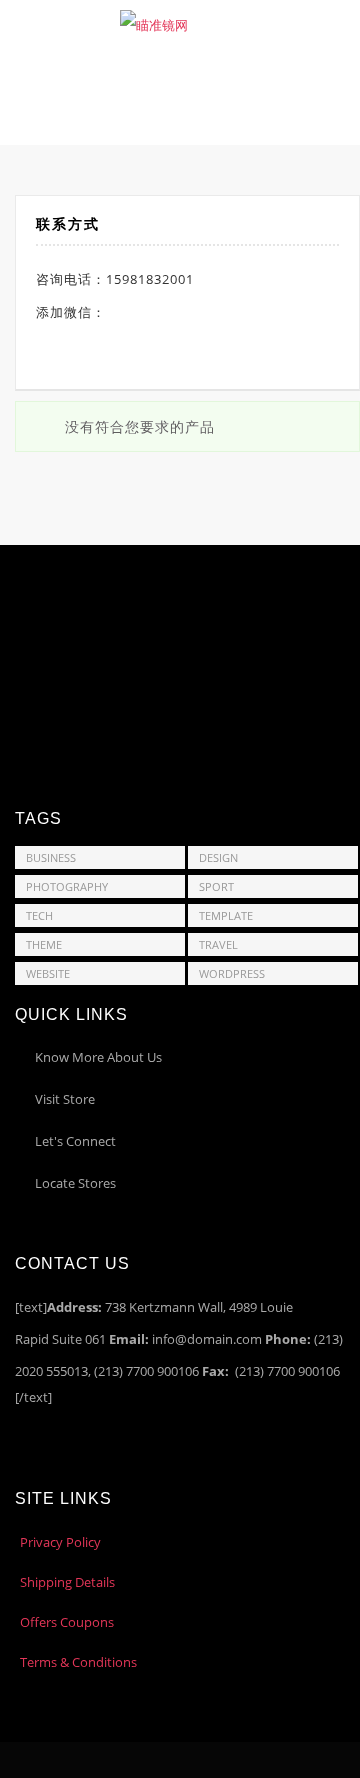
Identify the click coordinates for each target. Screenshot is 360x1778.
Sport (216, 886)
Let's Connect (75, 1141)
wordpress (232, 973)
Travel (218, 944)
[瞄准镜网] (154, 23)
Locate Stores (75, 1183)
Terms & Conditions (78, 1662)
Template (226, 915)
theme (44, 944)
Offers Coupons (67, 1622)
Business (51, 857)
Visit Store (65, 1099)
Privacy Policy (60, 1542)
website (48, 973)
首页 (96, 98)
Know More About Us (98, 1057)
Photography (67, 886)
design (218, 857)
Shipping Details (67, 1582)
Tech (39, 915)
